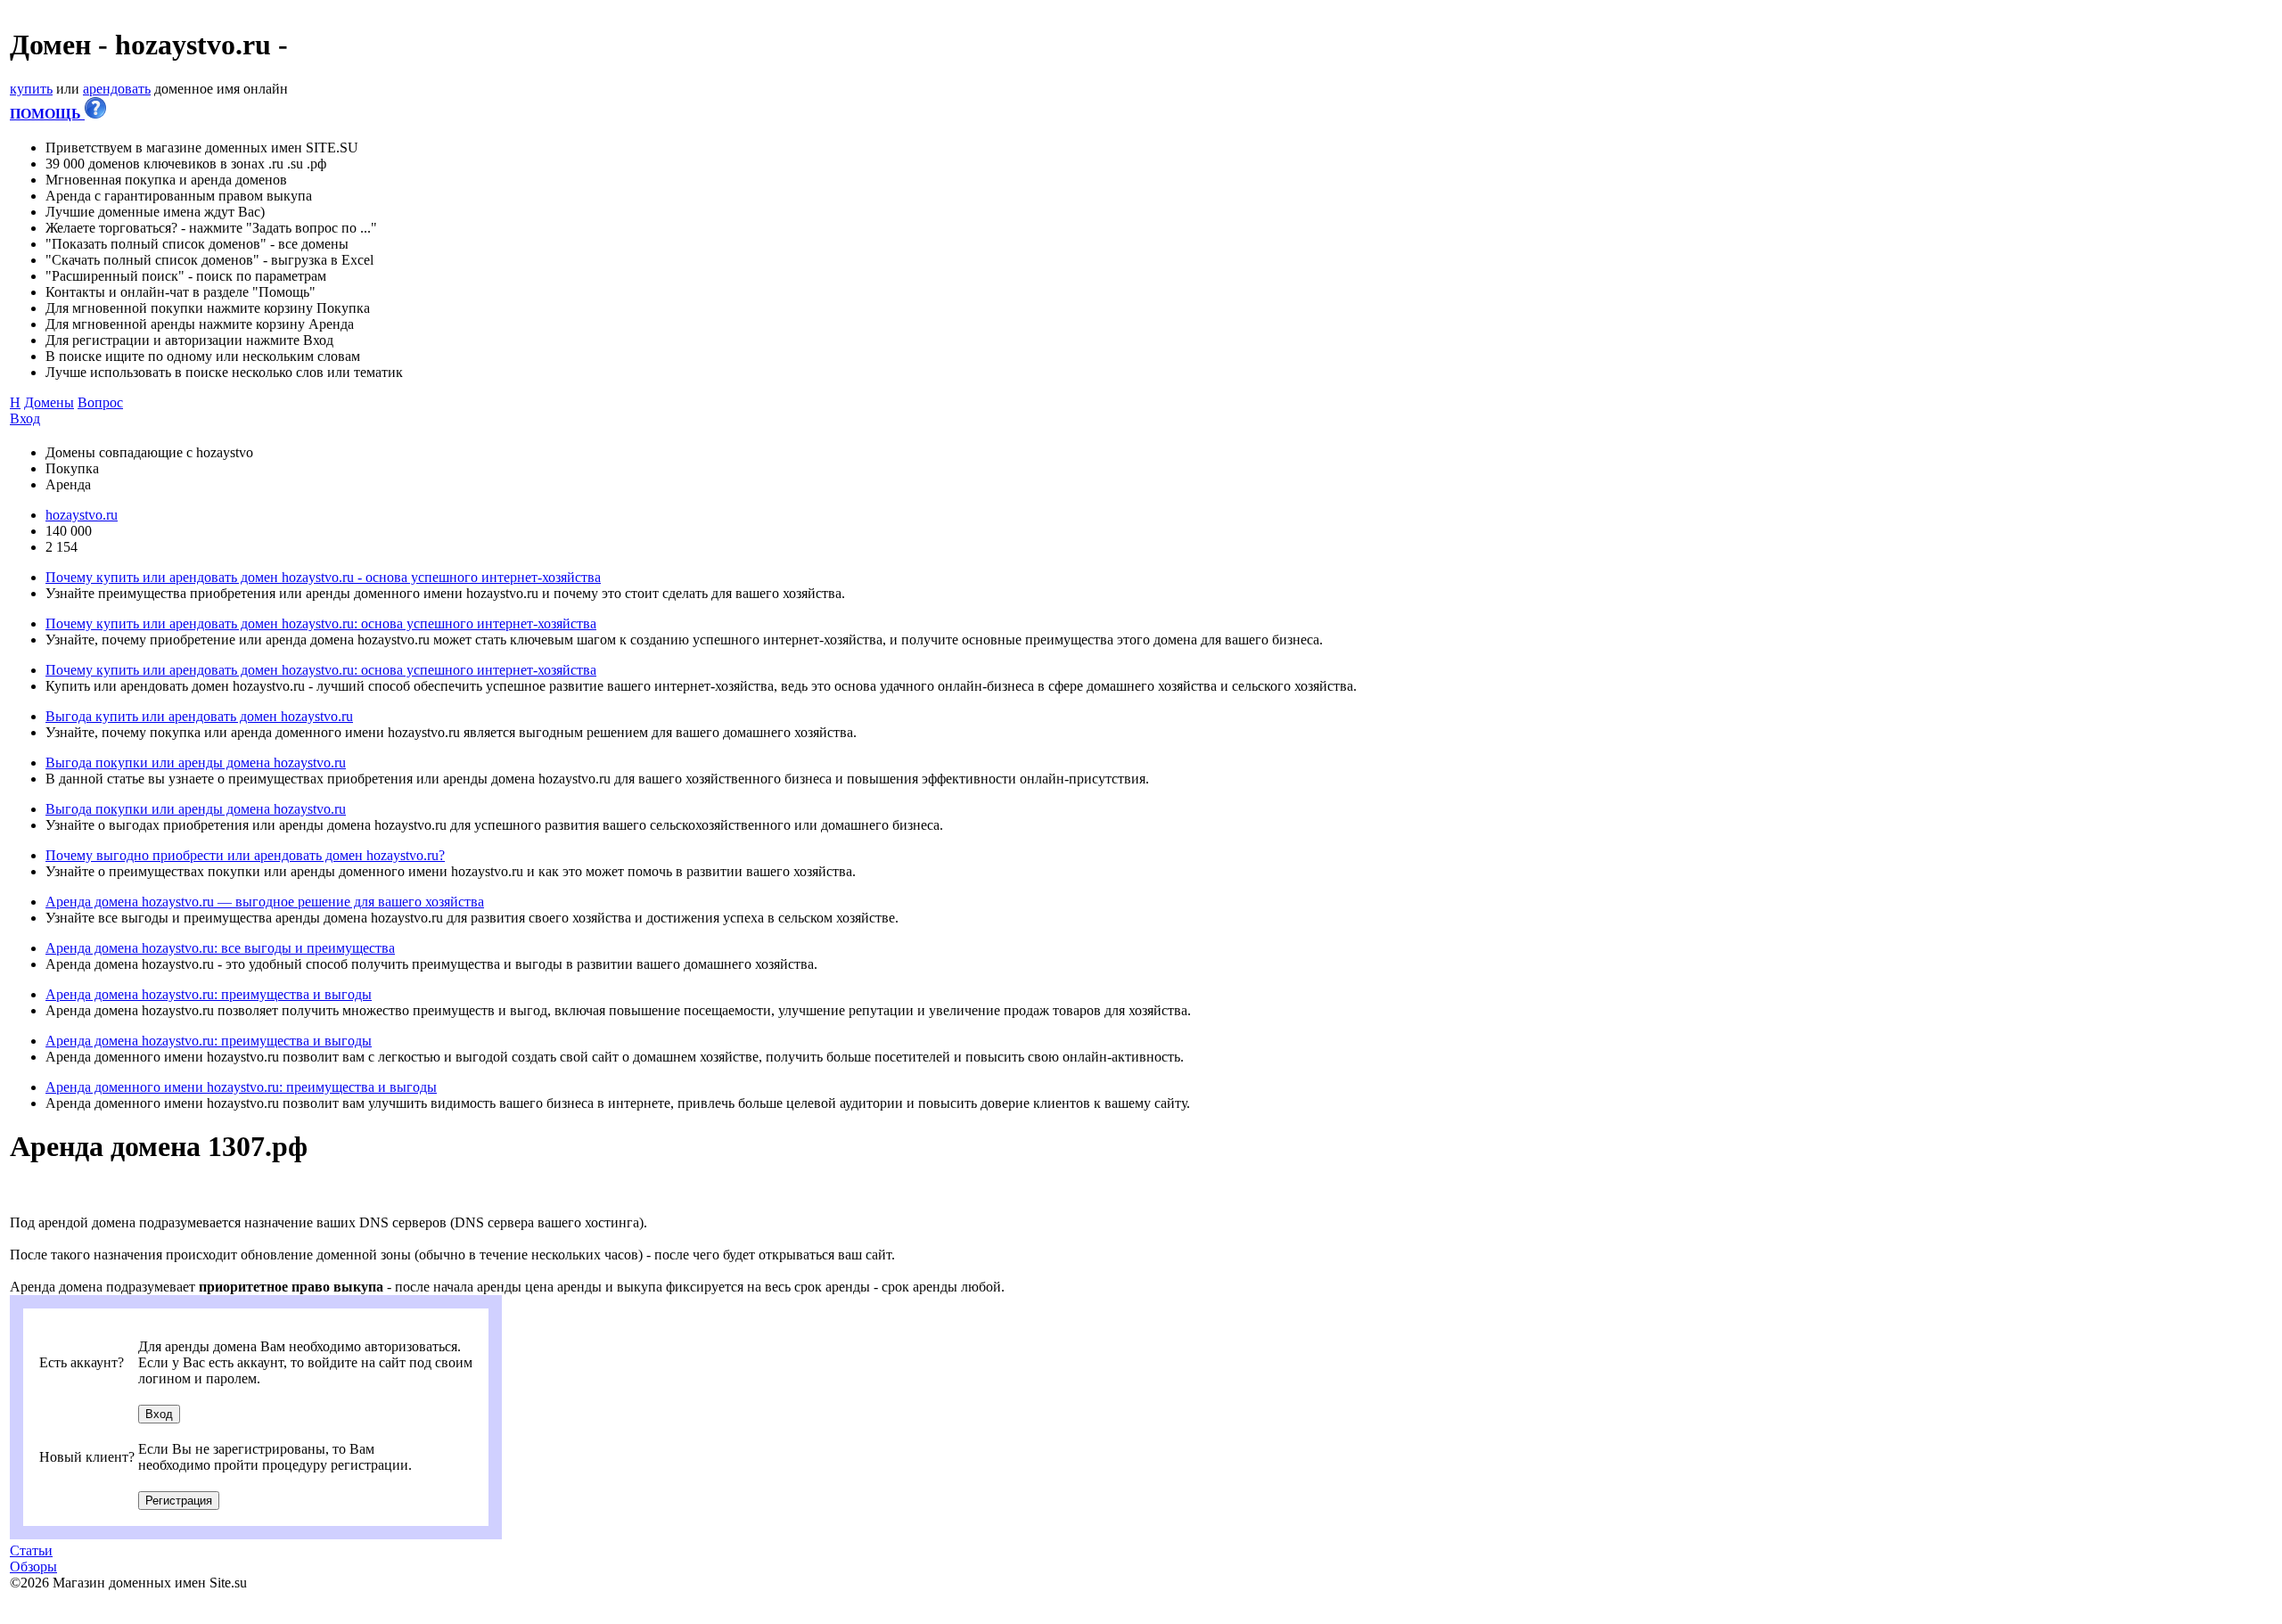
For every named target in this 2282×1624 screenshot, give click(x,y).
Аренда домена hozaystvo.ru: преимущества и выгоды (209, 994)
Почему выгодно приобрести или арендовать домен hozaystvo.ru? (245, 855)
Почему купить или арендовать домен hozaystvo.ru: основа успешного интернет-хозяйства (321, 623)
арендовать (117, 89)
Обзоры (33, 1567)
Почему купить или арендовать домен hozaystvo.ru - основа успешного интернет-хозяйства (323, 577)
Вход (25, 418)
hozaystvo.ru (82, 515)
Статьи (31, 1550)
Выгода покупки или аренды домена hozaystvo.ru (196, 763)
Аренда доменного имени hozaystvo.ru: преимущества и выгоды (241, 1087)
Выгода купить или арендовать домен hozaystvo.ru (199, 716)
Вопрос (100, 402)
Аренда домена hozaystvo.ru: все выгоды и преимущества (220, 948)
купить (31, 89)
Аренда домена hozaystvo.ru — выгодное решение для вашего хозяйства (265, 902)
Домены (49, 402)
